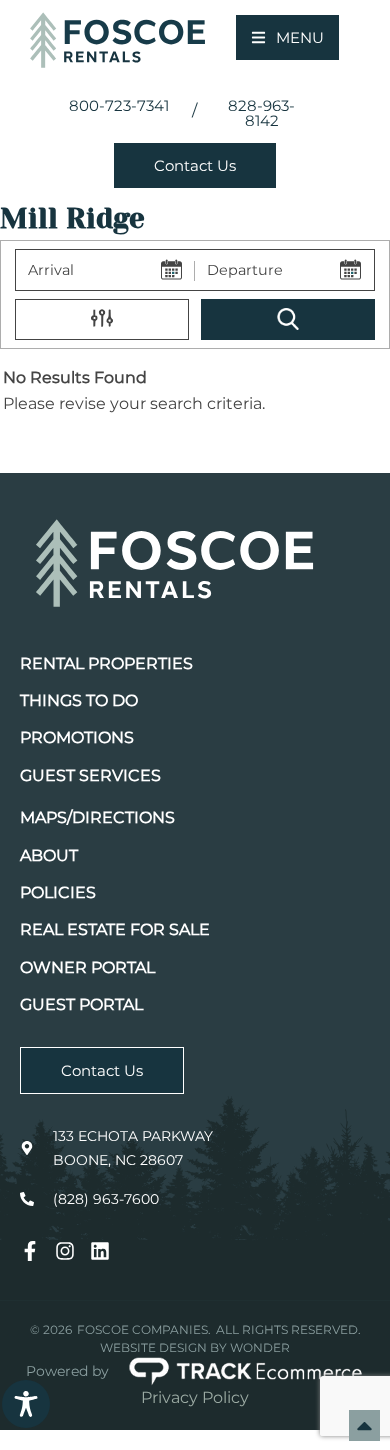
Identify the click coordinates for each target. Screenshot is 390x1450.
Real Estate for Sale (115, 929)
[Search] (288, 320)
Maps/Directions (97, 817)
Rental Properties (106, 663)
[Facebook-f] (30, 1251)
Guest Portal (81, 1004)
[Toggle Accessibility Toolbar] (26, 1404)
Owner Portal (87, 967)
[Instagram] (65, 1251)
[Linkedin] (100, 1251)
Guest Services (90, 775)
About (49, 855)
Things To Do (79, 700)
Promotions (77, 737)
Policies (58, 892)
